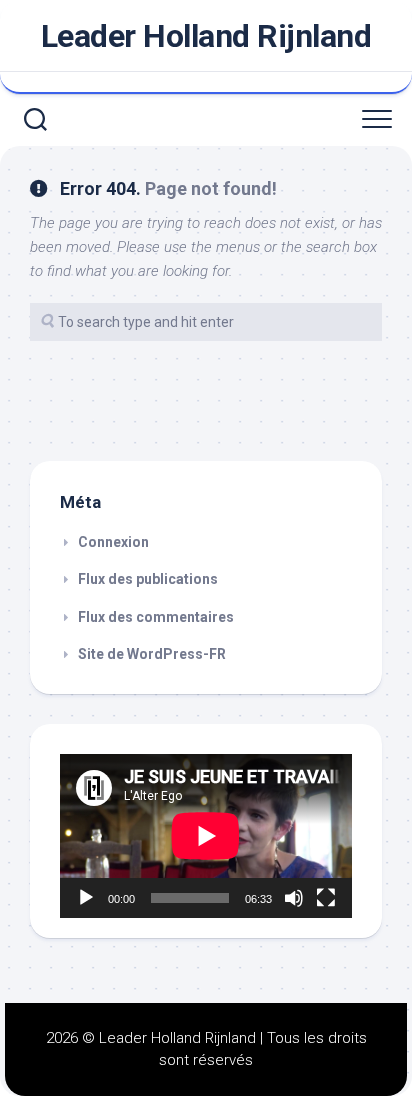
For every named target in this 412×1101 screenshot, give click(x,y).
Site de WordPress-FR (152, 654)
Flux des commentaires (156, 617)
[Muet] (294, 898)
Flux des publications (148, 579)
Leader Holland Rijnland (206, 36)
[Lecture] (86, 898)
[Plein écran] (326, 898)
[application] (206, 836)
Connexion (113, 542)
